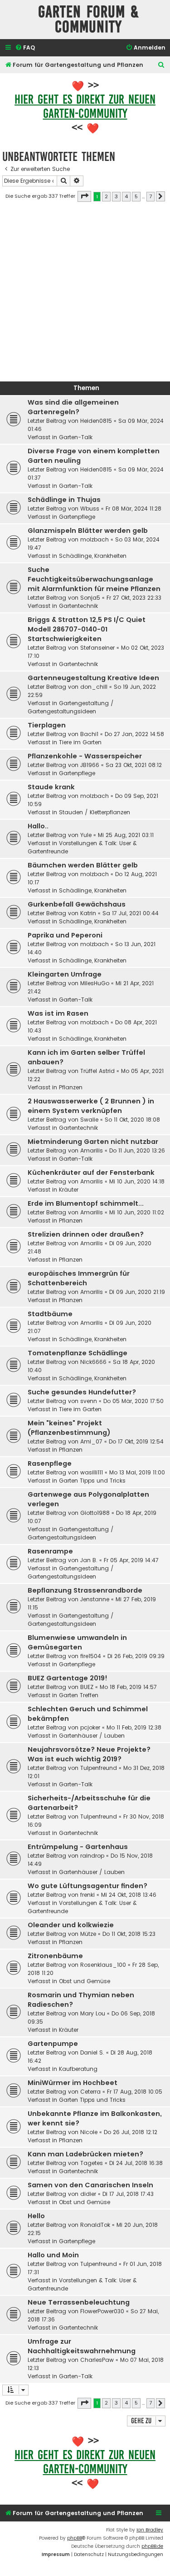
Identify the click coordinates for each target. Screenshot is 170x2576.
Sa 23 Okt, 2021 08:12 (134, 765)
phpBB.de (152, 2546)
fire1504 (91, 1656)
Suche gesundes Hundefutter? (82, 1392)
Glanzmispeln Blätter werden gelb (88, 531)
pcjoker (90, 1727)
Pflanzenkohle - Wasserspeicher (85, 756)
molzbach (95, 539)
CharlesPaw (97, 2360)
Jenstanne (95, 1599)
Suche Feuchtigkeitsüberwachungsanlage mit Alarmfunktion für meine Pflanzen (94, 579)
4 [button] (126, 196)
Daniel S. (92, 2052)
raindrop (92, 1856)
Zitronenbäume (55, 1956)
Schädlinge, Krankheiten (93, 556)
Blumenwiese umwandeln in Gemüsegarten (77, 1642)
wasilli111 (92, 1472)
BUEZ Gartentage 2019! (68, 1678)
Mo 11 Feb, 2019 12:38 (134, 1727)
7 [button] (151, 196)
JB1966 (90, 765)
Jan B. (89, 1560)
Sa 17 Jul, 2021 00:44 (131, 913)
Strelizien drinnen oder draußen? (86, 1234)
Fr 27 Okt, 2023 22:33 (134, 598)
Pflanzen (71, 1087)
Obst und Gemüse (85, 1981)
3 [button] (116, 196)
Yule (86, 835)
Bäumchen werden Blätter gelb (83, 865)
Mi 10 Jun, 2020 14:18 (137, 1181)
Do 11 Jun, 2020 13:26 (137, 1150)
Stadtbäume (50, 1314)
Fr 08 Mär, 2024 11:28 (134, 509)
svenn (89, 1401)
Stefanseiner (97, 648)
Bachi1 (89, 734)
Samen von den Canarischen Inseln (90, 2185)
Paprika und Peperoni (65, 935)
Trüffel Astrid (97, 1071)
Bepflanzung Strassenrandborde (85, 1590)
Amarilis (92, 1150)
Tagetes (92, 2163)
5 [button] (136, 196)
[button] (84, 196)
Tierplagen (47, 725)
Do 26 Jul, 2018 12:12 (131, 2132)
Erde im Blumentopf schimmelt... (86, 1203)
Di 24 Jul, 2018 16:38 (136, 2163)
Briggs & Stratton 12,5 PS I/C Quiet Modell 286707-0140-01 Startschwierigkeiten (87, 629)
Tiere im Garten (80, 742)
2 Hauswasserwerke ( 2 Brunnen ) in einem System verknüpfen (91, 1106)
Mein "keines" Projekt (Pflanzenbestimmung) (69, 1428)
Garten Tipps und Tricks (92, 1481)
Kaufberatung (78, 2069)
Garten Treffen (79, 1695)
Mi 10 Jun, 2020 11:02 (137, 1212)
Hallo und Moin (53, 2255)
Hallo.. (38, 826)
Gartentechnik (78, 606)
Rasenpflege (50, 1463)
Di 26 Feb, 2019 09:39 (136, 1656)
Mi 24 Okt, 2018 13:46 (129, 1895)
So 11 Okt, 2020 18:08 (132, 1120)
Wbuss (90, 509)
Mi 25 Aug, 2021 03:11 (126, 835)
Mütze (88, 1934)
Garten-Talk (76, 437)
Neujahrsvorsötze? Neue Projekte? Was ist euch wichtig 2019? (89, 1754)
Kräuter (69, 1190)
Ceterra (90, 2092)
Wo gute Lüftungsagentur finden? (87, 1886)
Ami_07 (91, 1441)
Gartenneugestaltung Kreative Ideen (93, 678)
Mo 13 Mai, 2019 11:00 (137, 1472)
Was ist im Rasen (58, 1013)
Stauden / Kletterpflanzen (95, 812)
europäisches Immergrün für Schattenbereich (79, 1278)
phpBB (75, 2538)
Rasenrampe (50, 1551)
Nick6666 (93, 1362)
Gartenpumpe (53, 2044)
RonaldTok (95, 2225)
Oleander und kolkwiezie (71, 1925)
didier (88, 2194)
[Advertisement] (85, 294)
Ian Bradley (150, 2530)
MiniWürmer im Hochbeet (73, 2083)
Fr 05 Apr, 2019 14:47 (131, 1560)
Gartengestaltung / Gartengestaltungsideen (71, 707)
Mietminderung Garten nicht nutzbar (93, 1142)
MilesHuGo (95, 983)
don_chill (94, 687)
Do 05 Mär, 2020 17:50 (134, 1401)
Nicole (89, 2132)
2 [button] (106, 196)
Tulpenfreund (99, 1768)
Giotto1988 (95, 1513)
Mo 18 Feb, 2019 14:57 (128, 1687)
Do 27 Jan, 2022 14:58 (134, 734)
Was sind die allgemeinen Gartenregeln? (73, 407)
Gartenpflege (77, 517)
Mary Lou (93, 2013)
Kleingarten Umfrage (65, 974)
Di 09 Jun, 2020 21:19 (137, 1292)
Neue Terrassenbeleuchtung (79, 2302)
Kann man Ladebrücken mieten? (85, 2154)
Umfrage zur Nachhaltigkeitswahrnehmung (82, 2346)
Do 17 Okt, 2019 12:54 (136, 1441)
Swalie (89, 1120)
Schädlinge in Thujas (64, 500)
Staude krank (51, 787)
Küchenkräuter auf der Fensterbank (91, 1173)
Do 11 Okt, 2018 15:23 (129, 1934)
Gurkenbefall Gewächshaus (77, 904)
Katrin (88, 913)
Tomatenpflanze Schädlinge (78, 1353)
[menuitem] (25, 48)
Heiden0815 (96, 421)
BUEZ (87, 1687)
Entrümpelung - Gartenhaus (78, 1847)
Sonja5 (90, 598)
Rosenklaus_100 (103, 1965)
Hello (36, 2216)
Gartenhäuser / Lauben (92, 1736)
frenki (87, 1895)
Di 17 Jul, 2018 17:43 (128, 2194)
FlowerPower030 (102, 2311)
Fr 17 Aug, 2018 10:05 (135, 2092)
